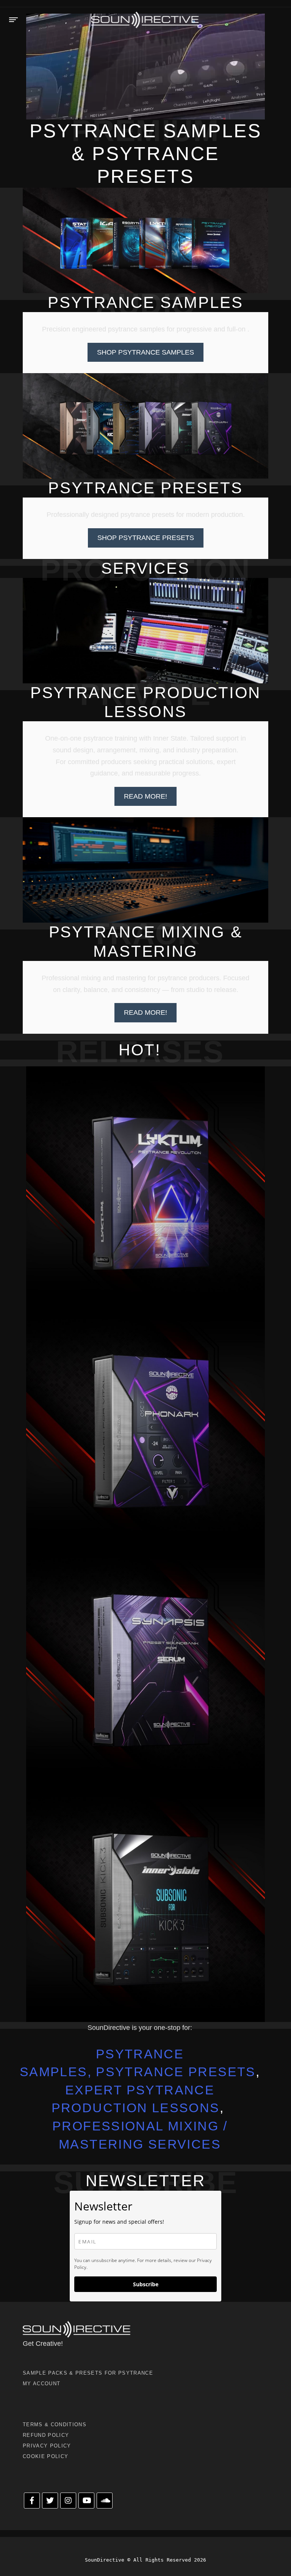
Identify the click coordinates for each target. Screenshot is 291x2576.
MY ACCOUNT (41, 2384)
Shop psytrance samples (145, 352)
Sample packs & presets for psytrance (88, 2373)
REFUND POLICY (46, 2435)
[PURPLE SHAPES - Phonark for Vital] (145, 1425)
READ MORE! (145, 796)
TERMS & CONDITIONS (55, 2425)
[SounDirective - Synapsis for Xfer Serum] (145, 1664)
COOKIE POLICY (45, 2456)
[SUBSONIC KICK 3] (145, 1903)
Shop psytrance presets (146, 538)
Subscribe (146, 2284)
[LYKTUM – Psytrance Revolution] (145, 1186)
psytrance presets (176, 2072)
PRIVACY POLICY (47, 2446)
